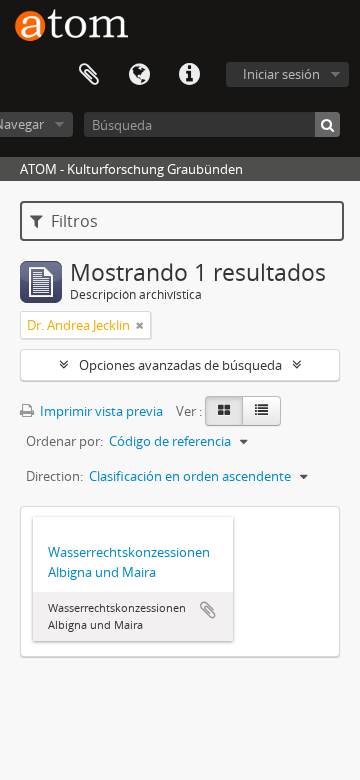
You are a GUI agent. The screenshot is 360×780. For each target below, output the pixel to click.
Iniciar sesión (281, 74)
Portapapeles (89, 75)
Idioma (139, 75)
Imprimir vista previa (100, 411)
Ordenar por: (64, 441)
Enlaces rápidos (189, 75)
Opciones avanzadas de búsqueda (180, 365)
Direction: (54, 476)
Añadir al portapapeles (208, 610)
